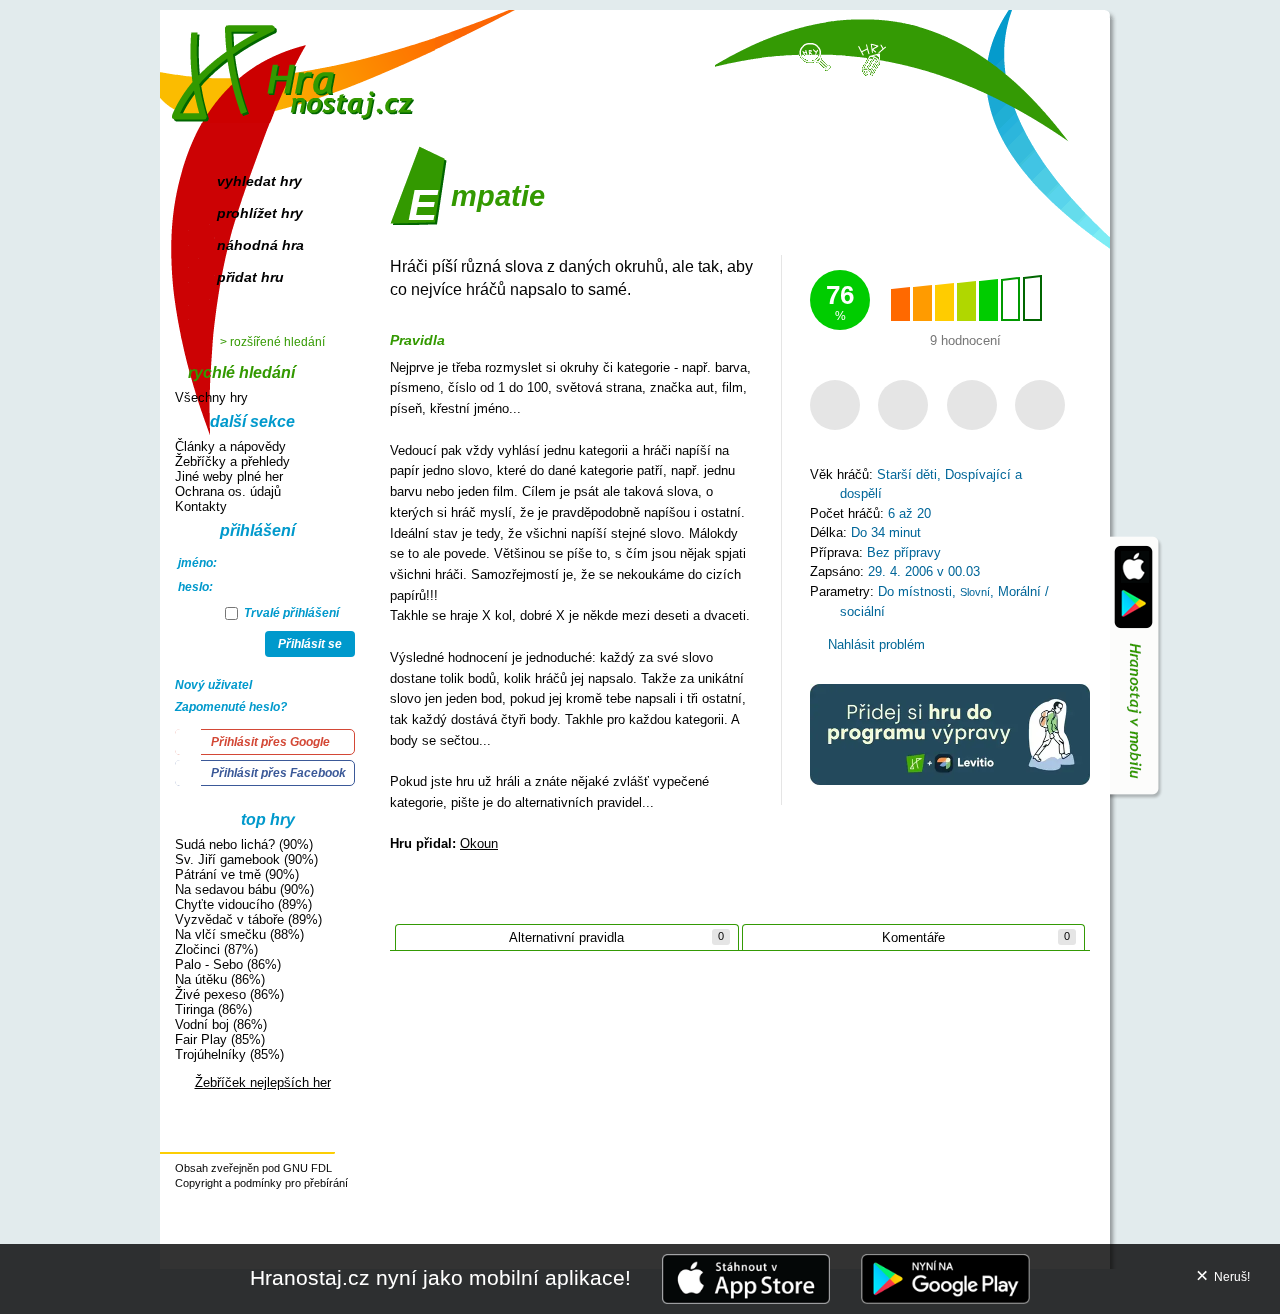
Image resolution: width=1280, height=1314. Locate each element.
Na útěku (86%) (220, 979)
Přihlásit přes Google (270, 742)
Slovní (975, 592)
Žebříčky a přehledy (232, 461)
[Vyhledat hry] (816, 56)
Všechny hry (211, 397)
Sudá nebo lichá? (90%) (244, 844)
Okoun (479, 843)
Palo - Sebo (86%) (228, 964)
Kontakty (201, 506)
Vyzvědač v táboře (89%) (248, 919)
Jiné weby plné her (229, 476)
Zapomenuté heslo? (231, 707)
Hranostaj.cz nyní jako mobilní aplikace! (440, 1277)
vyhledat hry (259, 181)
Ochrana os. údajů (228, 491)
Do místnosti (915, 591)
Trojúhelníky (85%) (229, 1054)
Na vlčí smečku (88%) (239, 934)
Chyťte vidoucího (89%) (243, 904)
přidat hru (250, 277)
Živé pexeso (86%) (229, 994)
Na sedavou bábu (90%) (244, 889)
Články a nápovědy (230, 446)
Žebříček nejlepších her (263, 1082)
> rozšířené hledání (272, 342)
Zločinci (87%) (216, 949)
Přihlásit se (310, 644)
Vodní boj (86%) (221, 1024)
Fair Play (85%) (220, 1039)
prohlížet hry (260, 213)
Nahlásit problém (874, 644)
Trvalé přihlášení (290, 613)
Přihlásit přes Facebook (278, 773)
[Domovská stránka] (297, 65)
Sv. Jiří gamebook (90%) (246, 859)
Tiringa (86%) (213, 1009)
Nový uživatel (213, 685)
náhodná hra (260, 245)
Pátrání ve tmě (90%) (237, 874)
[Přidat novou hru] (871, 58)
